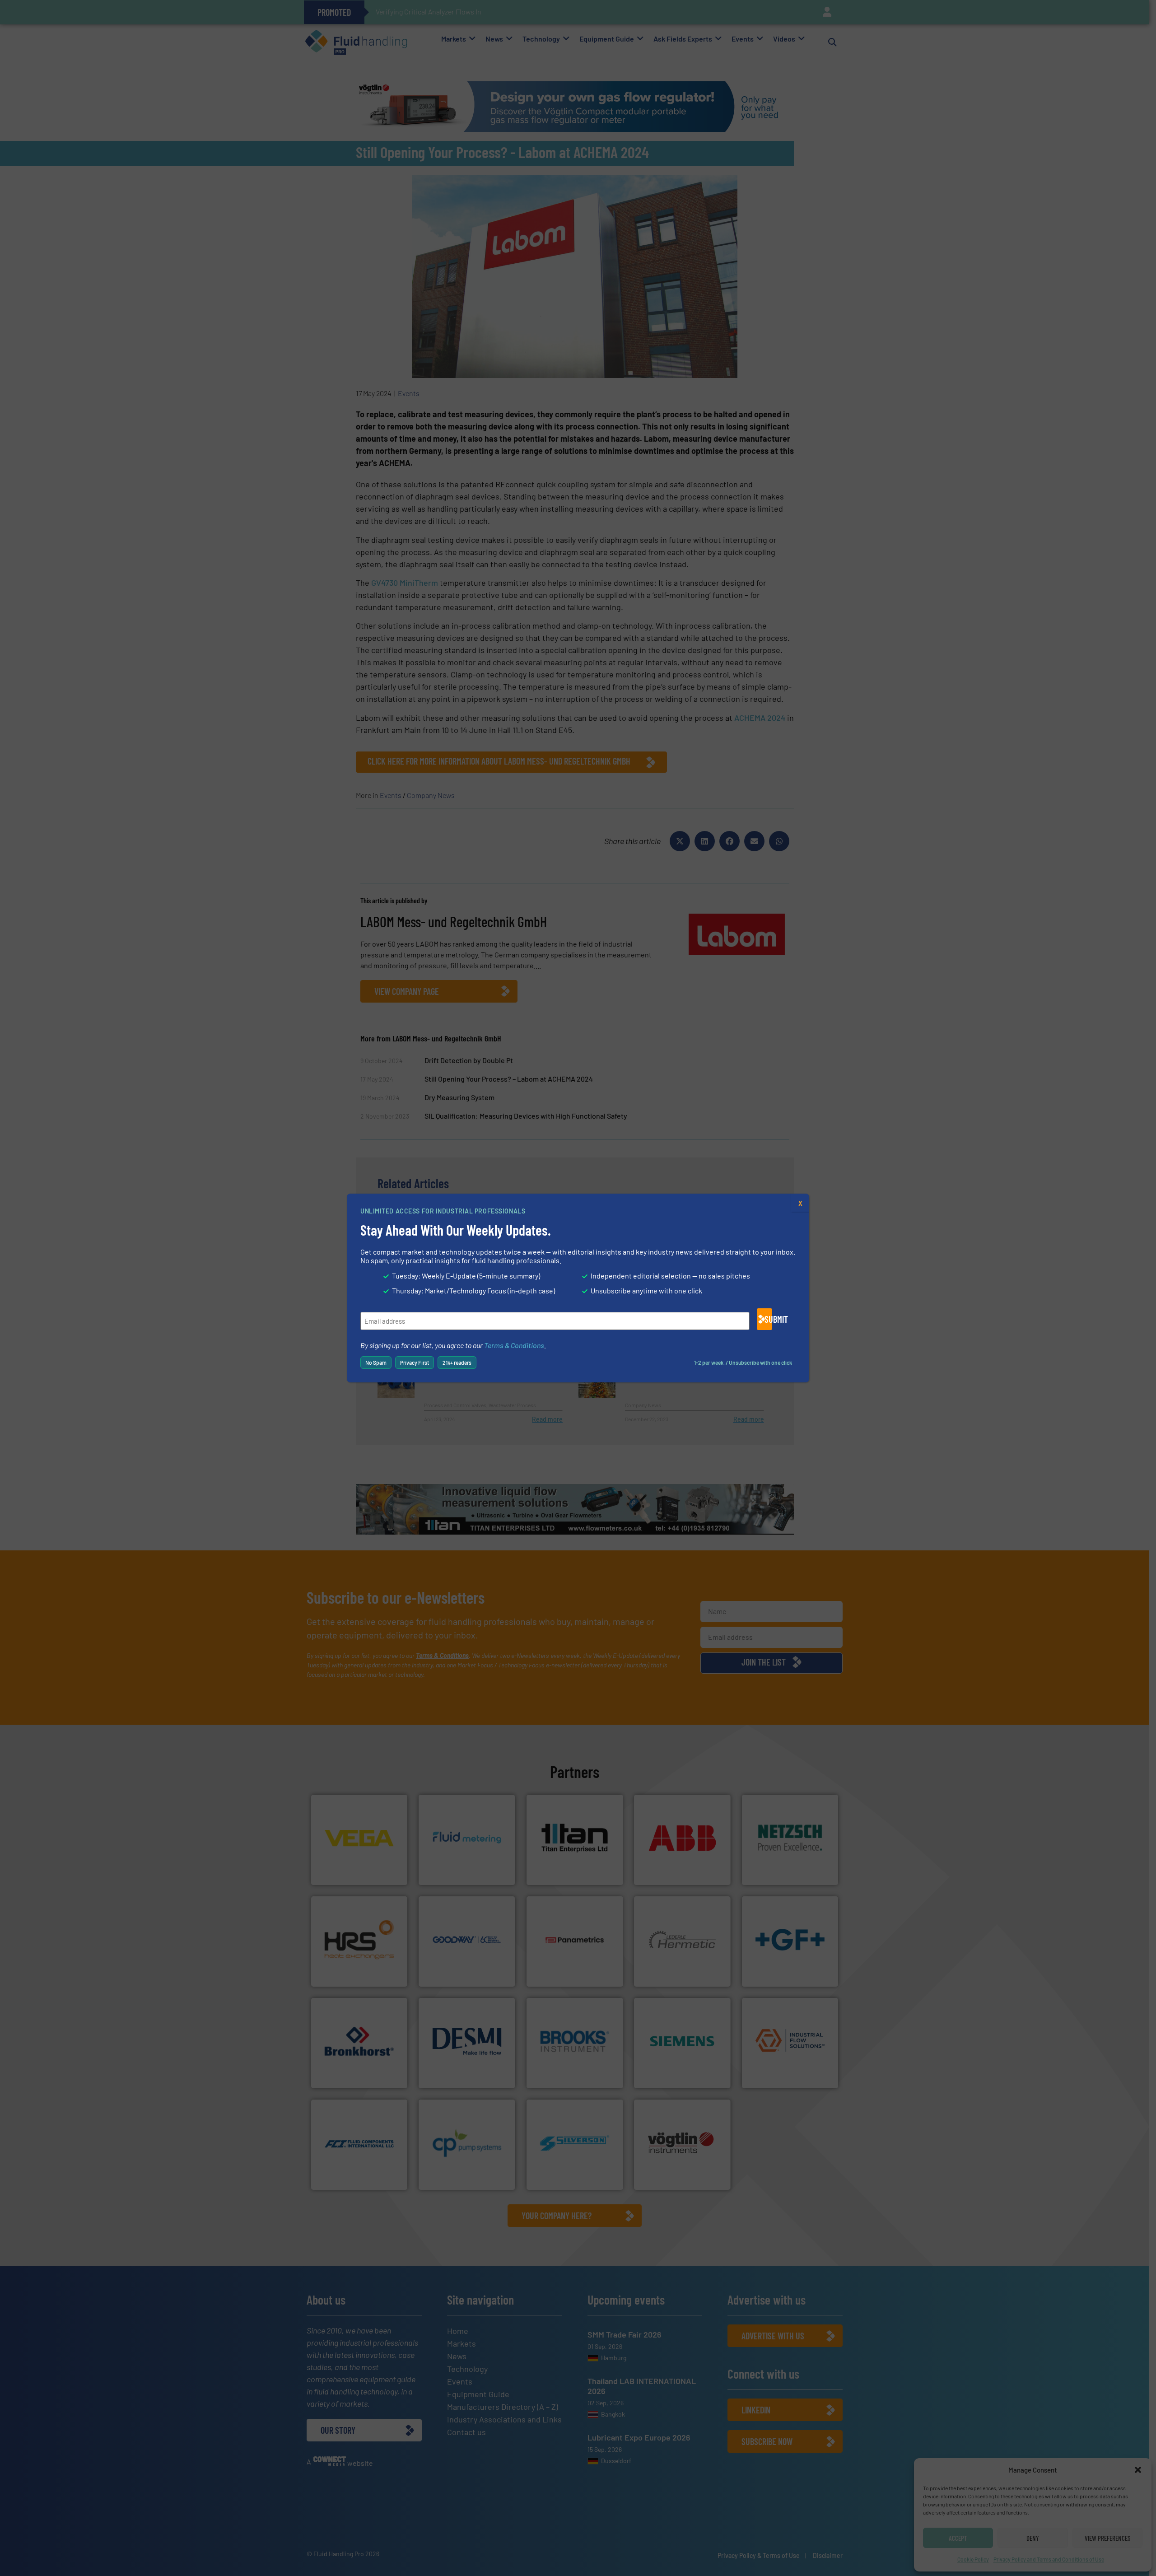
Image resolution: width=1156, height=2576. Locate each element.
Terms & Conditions (514, 1345)
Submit (768, 1319)
